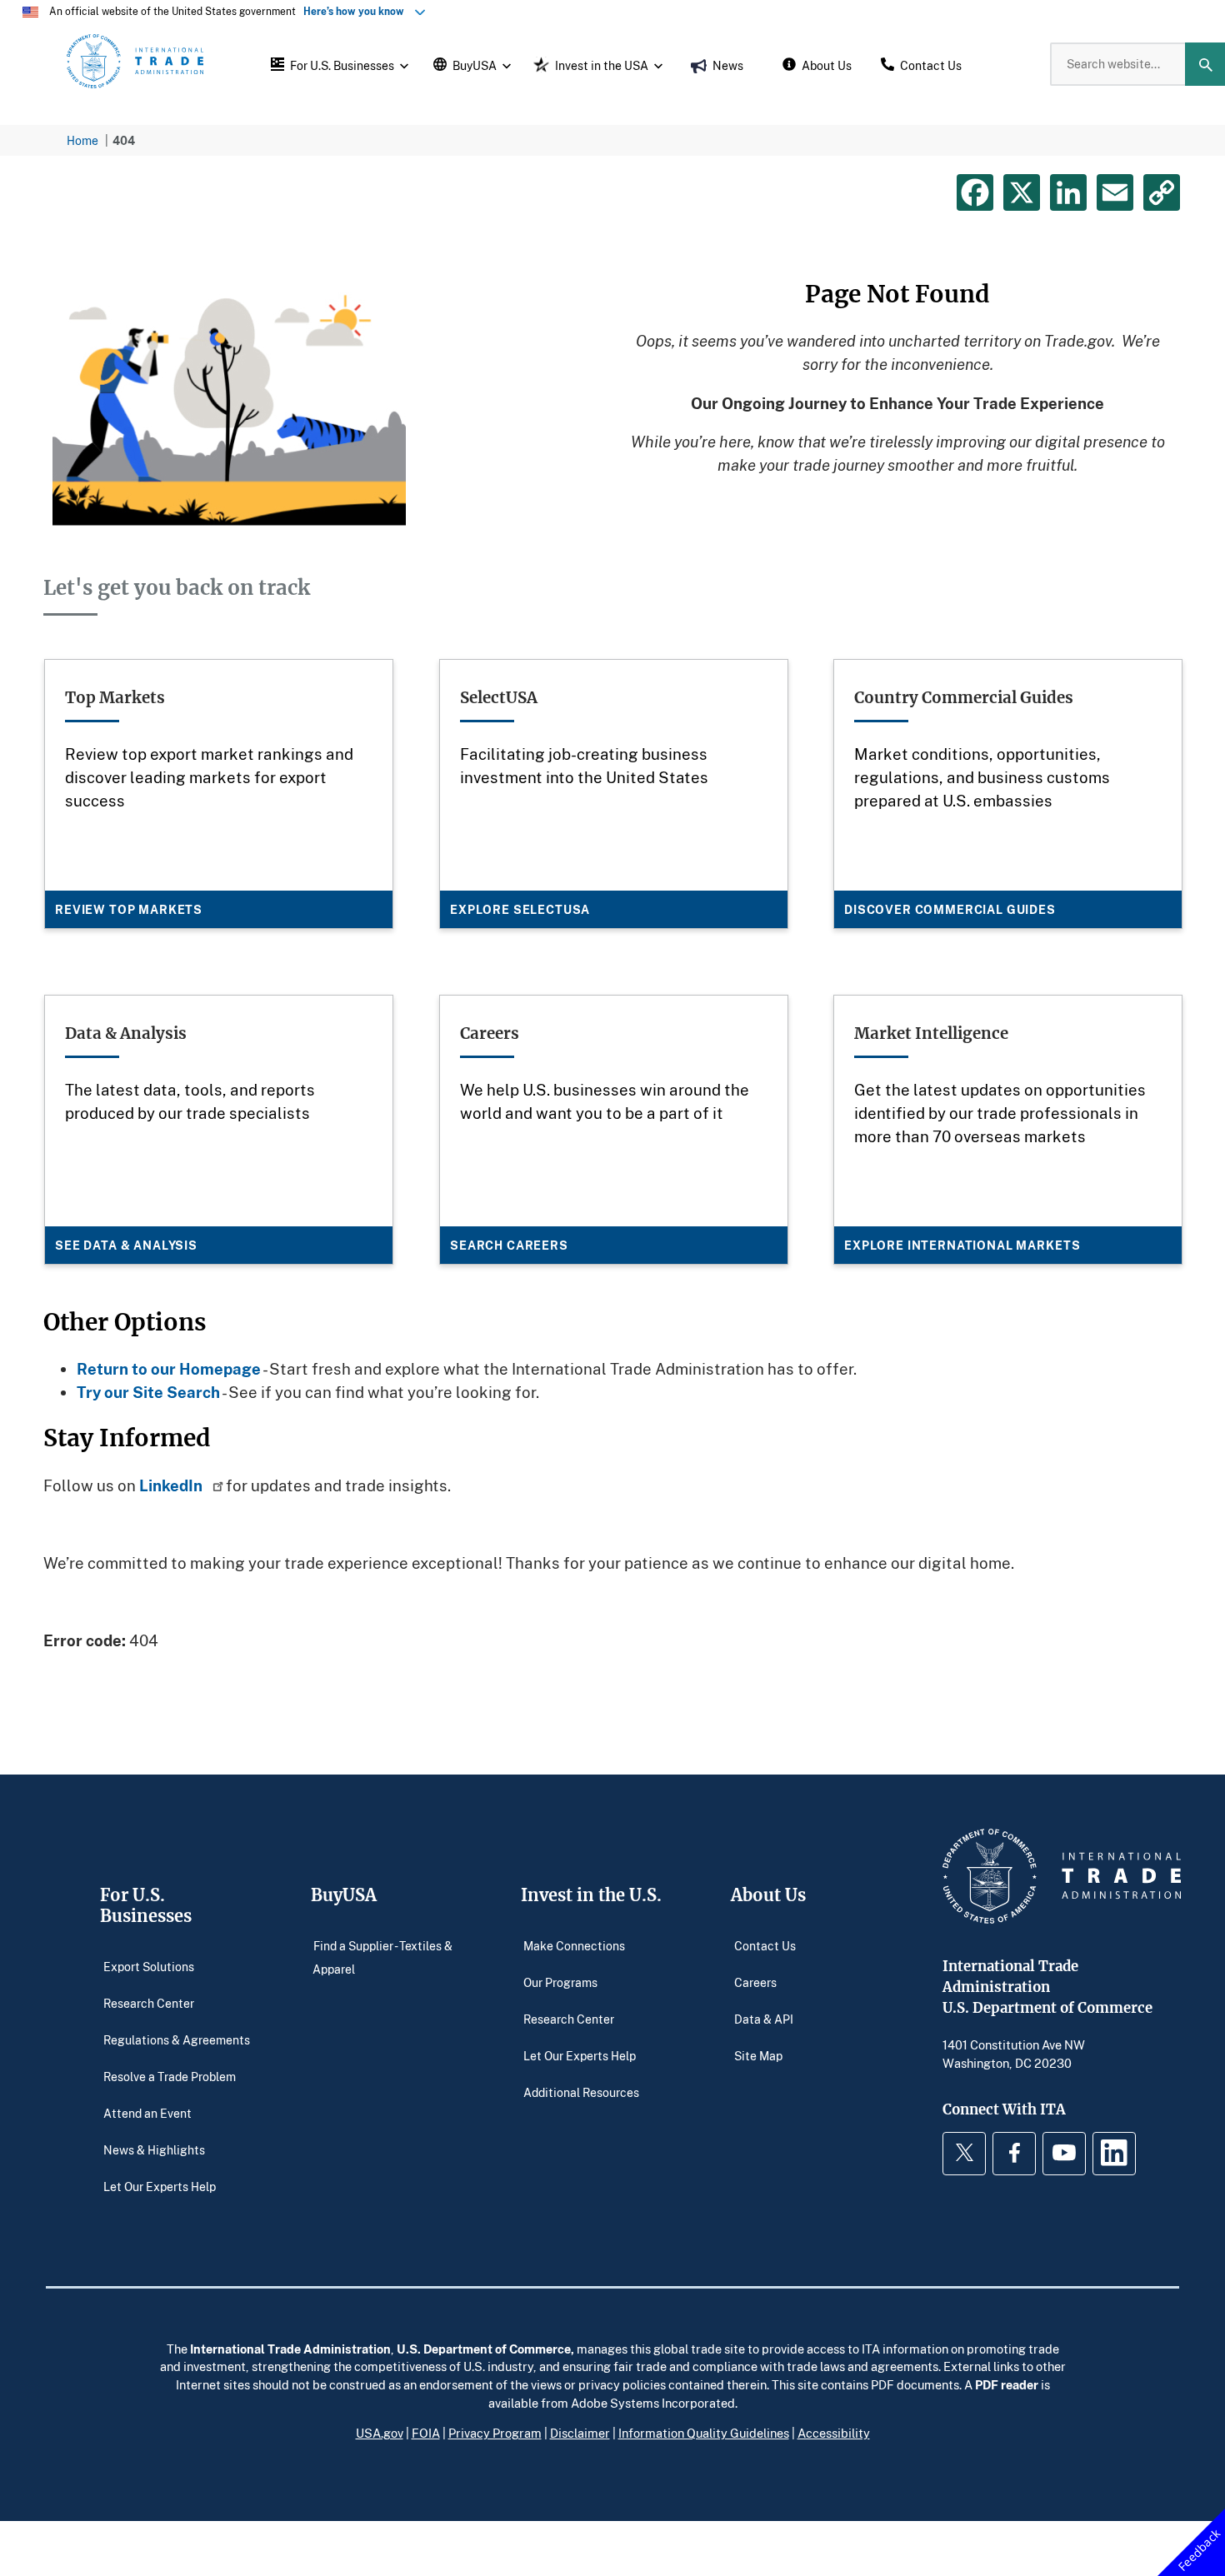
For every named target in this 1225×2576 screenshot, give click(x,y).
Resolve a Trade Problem (170, 2077)
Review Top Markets (129, 909)
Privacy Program (495, 2433)
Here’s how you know (357, 11)
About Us (768, 1895)
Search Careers (509, 1245)
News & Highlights (154, 2150)
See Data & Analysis (126, 1245)
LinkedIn (172, 1485)
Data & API (764, 2019)
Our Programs (560, 1982)
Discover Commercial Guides (950, 909)
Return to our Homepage (169, 1368)
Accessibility (834, 2433)
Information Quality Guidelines (704, 2433)
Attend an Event (147, 2113)
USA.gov (380, 2433)
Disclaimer (580, 2433)
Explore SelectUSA (520, 909)
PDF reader (1007, 2384)
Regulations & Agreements (177, 2040)
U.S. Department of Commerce (484, 2349)
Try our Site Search (148, 1392)
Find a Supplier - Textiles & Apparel (382, 1957)
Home (82, 140)
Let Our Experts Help (160, 2187)
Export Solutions (149, 1967)
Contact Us (765, 1946)
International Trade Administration (290, 2349)
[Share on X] (1022, 192)
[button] (337, 64)
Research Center (149, 2003)
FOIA (426, 2433)
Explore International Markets (962, 1245)
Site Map (758, 2056)
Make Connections (574, 1946)
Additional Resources (581, 2092)
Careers (755, 1982)
